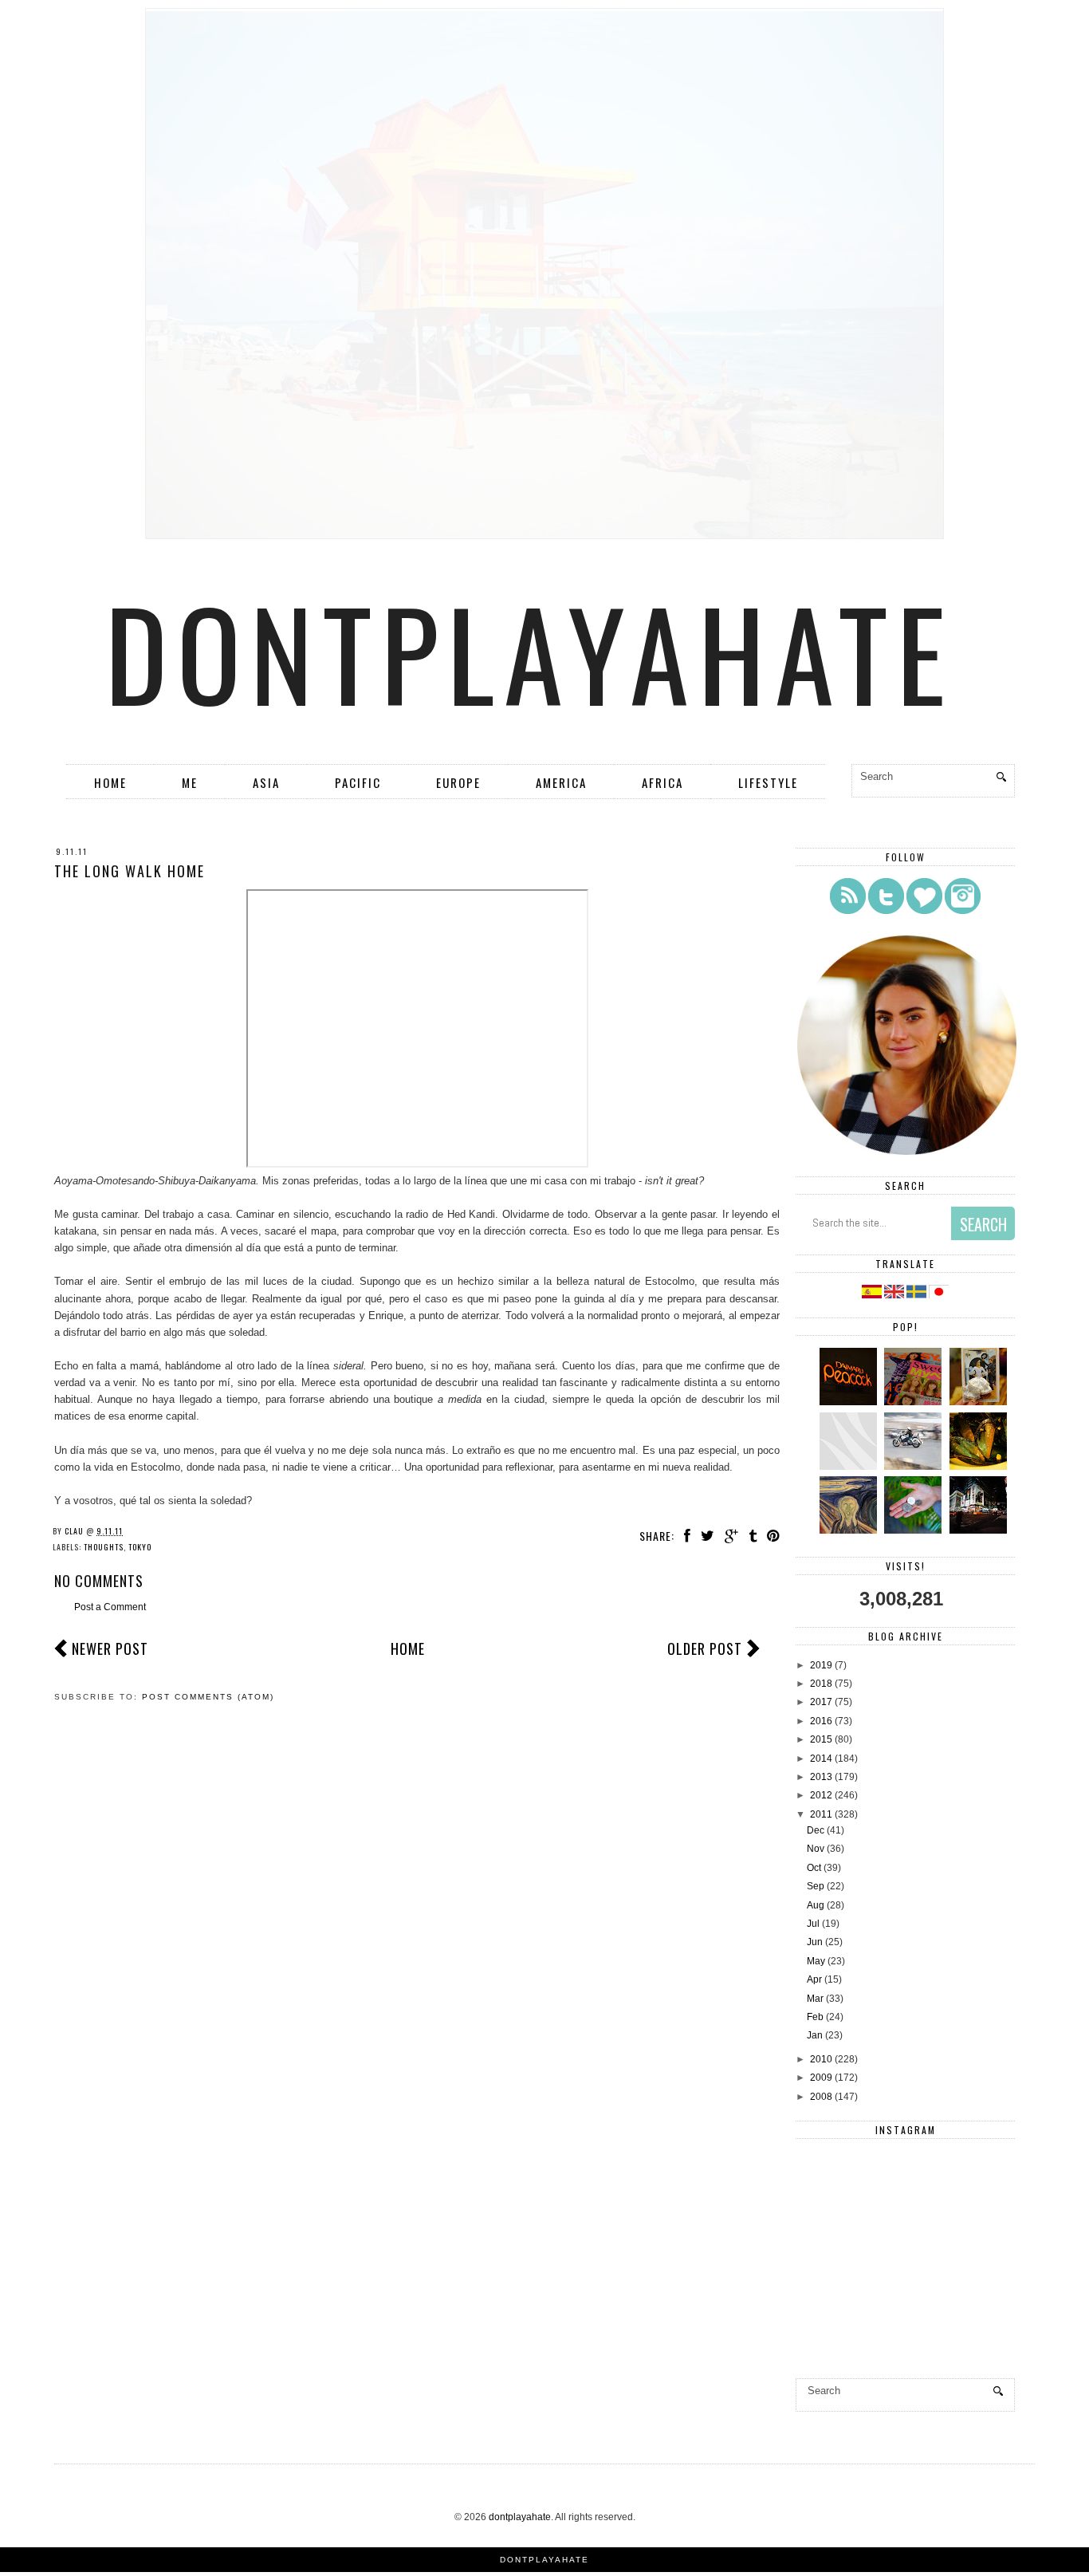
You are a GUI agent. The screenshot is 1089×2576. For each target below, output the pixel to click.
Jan (815, 2035)
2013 (821, 1777)
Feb (815, 2017)
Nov (816, 1849)
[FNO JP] (850, 1467)
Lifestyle (768, 782)
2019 (821, 1665)
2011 (821, 1814)
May (816, 1961)
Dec (816, 1830)
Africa (662, 782)
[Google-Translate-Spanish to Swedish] (918, 1295)
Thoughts (104, 1547)
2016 (821, 1721)
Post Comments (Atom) (208, 1697)
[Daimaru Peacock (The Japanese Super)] (850, 1402)
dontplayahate (530, 652)
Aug (816, 1905)
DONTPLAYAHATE (544, 2560)
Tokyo (140, 1547)
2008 (821, 2097)
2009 (821, 2078)
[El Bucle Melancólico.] (980, 1467)
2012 (821, 1795)
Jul (813, 1924)
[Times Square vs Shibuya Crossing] (980, 1530)
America (561, 782)
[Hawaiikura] (915, 1467)
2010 (821, 2059)
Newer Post (110, 1648)
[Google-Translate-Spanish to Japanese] (939, 1295)
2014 (821, 1759)
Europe (458, 782)
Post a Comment (110, 1607)
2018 (821, 1684)
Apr (814, 1979)
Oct (814, 1868)
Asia (266, 782)
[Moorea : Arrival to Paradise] (915, 1530)
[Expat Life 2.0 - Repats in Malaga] (980, 1402)
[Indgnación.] (850, 1530)
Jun (815, 1942)
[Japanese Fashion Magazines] (915, 1402)
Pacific (358, 782)
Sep (816, 1886)
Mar (815, 1999)
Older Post (705, 1648)
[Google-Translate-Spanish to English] (895, 1295)
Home (110, 782)
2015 (821, 1739)
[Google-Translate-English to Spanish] (872, 1295)
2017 (821, 1702)
